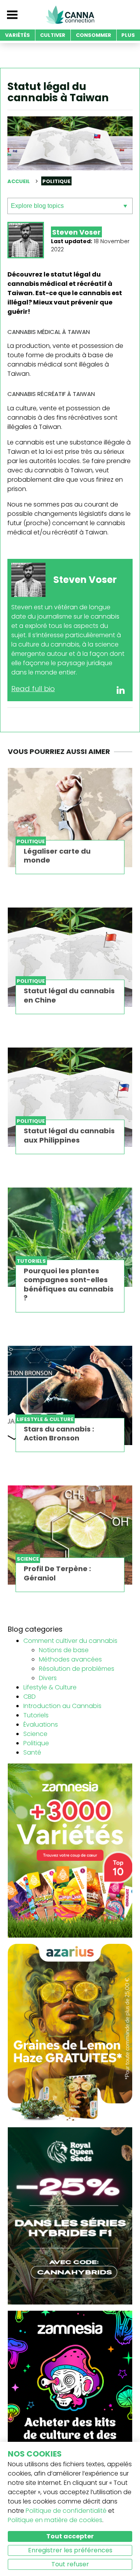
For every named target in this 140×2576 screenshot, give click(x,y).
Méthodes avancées (70, 1659)
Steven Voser (76, 232)
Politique (36, 1743)
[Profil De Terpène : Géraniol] (70, 1535)
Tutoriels (36, 1715)
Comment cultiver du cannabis (70, 1641)
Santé (32, 1752)
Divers (48, 1678)
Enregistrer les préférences (70, 2550)
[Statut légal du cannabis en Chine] (70, 957)
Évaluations (41, 1725)
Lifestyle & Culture (50, 1687)
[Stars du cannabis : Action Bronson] (70, 1395)
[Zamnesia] (70, 1850)
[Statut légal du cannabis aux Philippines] (70, 1097)
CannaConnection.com (70, 15)
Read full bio (33, 689)
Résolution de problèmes (77, 1669)
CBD (30, 1697)
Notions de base (64, 1650)
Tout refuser (70, 2564)
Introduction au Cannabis (62, 1706)
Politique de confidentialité (66, 2511)
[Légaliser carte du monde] (70, 818)
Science (35, 1734)
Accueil (19, 181)
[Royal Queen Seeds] (70, 2216)
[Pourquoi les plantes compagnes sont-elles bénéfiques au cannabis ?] (70, 1237)
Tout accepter (70, 2536)
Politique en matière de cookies (55, 2520)
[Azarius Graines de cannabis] (70, 2032)
